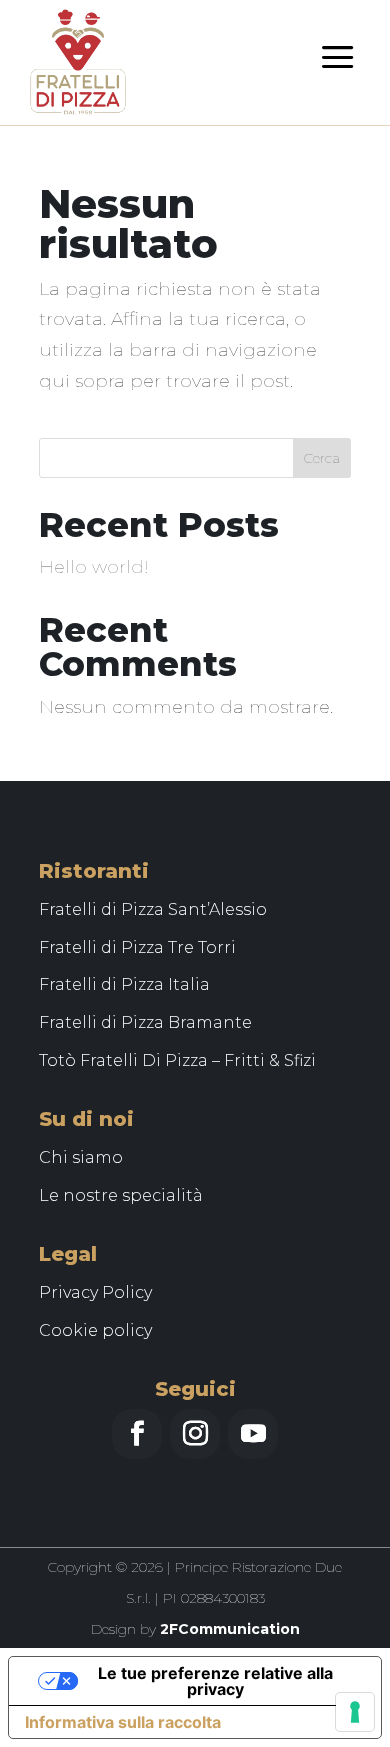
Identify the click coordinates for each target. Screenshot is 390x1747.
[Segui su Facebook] (137, 1434)
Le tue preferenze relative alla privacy (215, 1681)
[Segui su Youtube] (253, 1434)
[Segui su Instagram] (195, 1434)
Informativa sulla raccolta (123, 1722)
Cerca (322, 458)
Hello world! (94, 567)
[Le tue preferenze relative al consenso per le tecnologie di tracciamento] (355, 1712)
